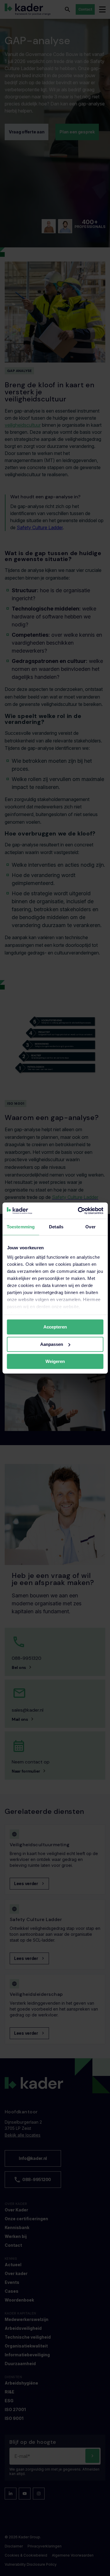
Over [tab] (90, 1227)
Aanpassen (52, 1344)
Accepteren (55, 1327)
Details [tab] (56, 1227)
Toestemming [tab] (21, 1227)
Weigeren (55, 1361)
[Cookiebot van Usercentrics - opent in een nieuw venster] (78, 1211)
